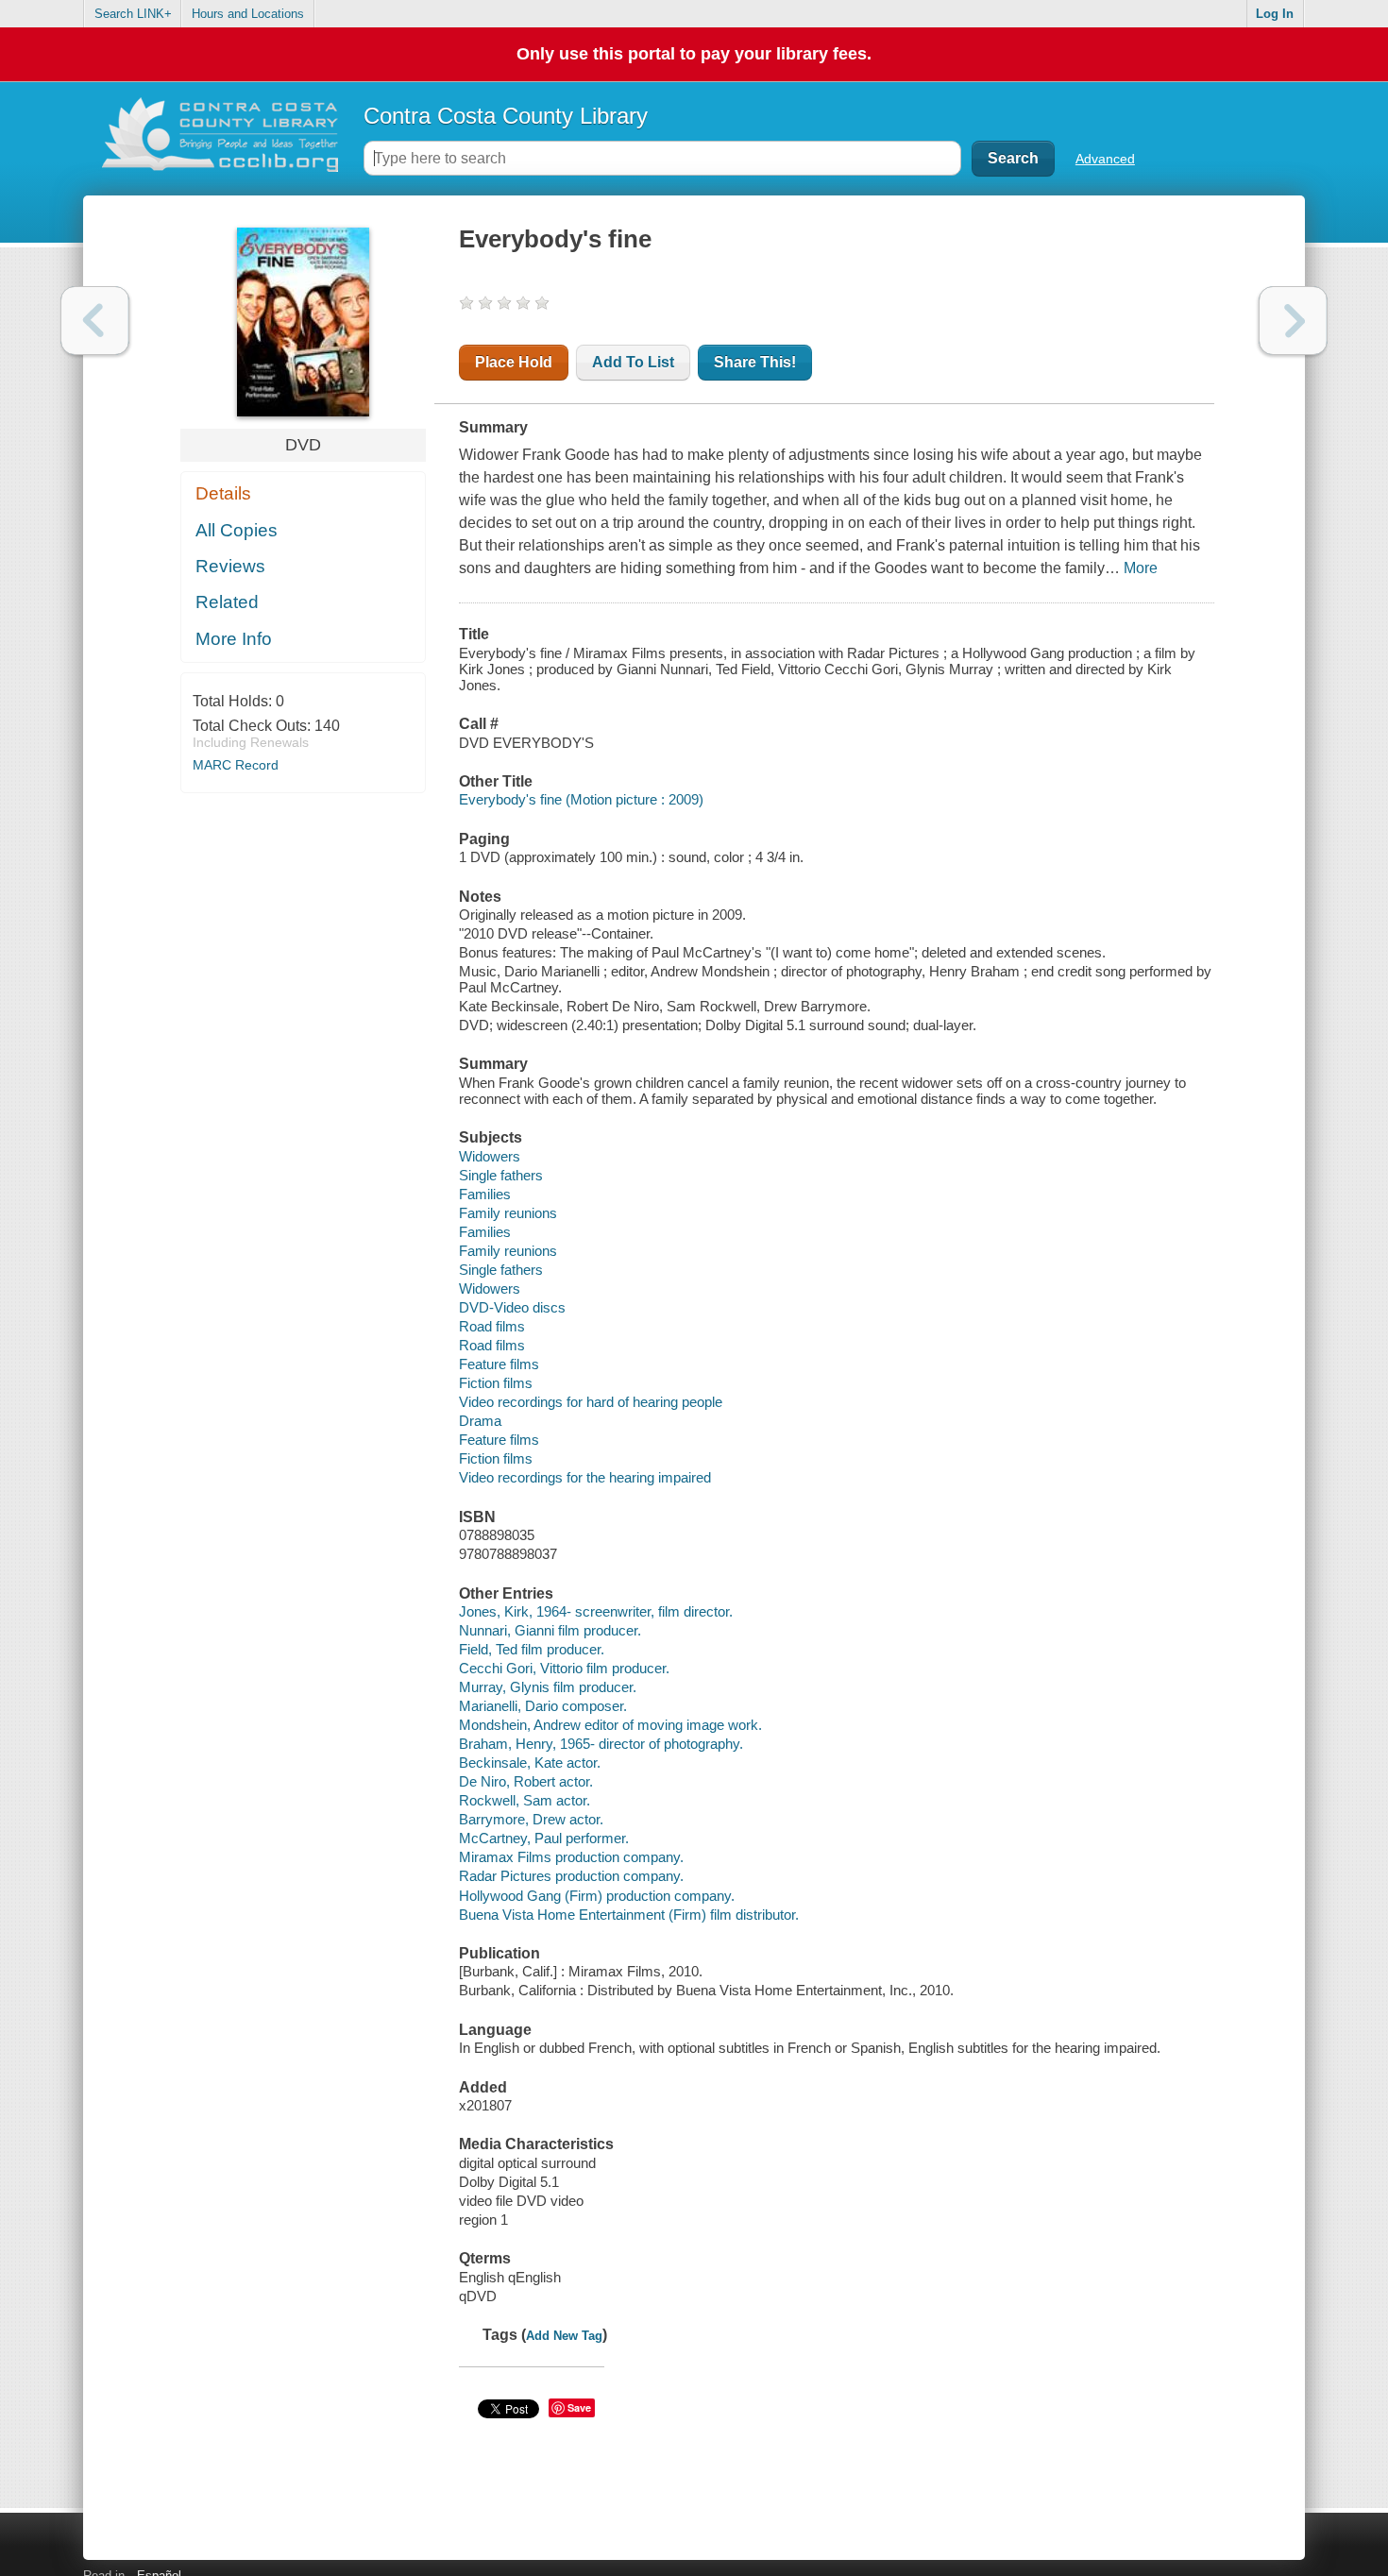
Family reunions (508, 1213)
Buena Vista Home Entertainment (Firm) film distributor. (629, 1915)
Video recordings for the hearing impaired (585, 1477)
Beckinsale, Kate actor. (530, 1763)
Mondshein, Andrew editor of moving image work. (610, 1725)
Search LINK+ (133, 14)
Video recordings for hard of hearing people (591, 1402)
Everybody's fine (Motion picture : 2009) (581, 799)
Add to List (633, 362)
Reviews (230, 566)
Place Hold (514, 362)
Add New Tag (564, 2336)
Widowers (490, 1156)
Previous (95, 321)
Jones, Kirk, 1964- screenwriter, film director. (596, 1611)
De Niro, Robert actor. (526, 1781)
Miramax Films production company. (571, 1857)
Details (223, 493)
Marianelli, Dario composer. (543, 1706)
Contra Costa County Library (506, 116)
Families (485, 1194)
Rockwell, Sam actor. (525, 1800)
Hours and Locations (248, 14)
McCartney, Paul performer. (544, 1838)
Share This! (755, 362)
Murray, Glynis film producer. (548, 1687)
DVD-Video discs (512, 1307)
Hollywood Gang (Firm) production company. (597, 1896)
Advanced (1105, 159)
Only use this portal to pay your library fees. (694, 54)
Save (579, 2407)
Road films (492, 1326)
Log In (1275, 14)
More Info (234, 639)
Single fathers (501, 1175)
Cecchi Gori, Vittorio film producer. (564, 1668)
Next (1293, 321)
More (1141, 568)
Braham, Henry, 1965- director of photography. (601, 1744)
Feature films (499, 1364)
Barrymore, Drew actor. (531, 1819)
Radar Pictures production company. (571, 1876)
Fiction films (496, 1383)
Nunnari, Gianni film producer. (550, 1630)
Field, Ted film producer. (532, 1649)
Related (227, 602)
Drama (480, 1421)
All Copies (237, 530)
